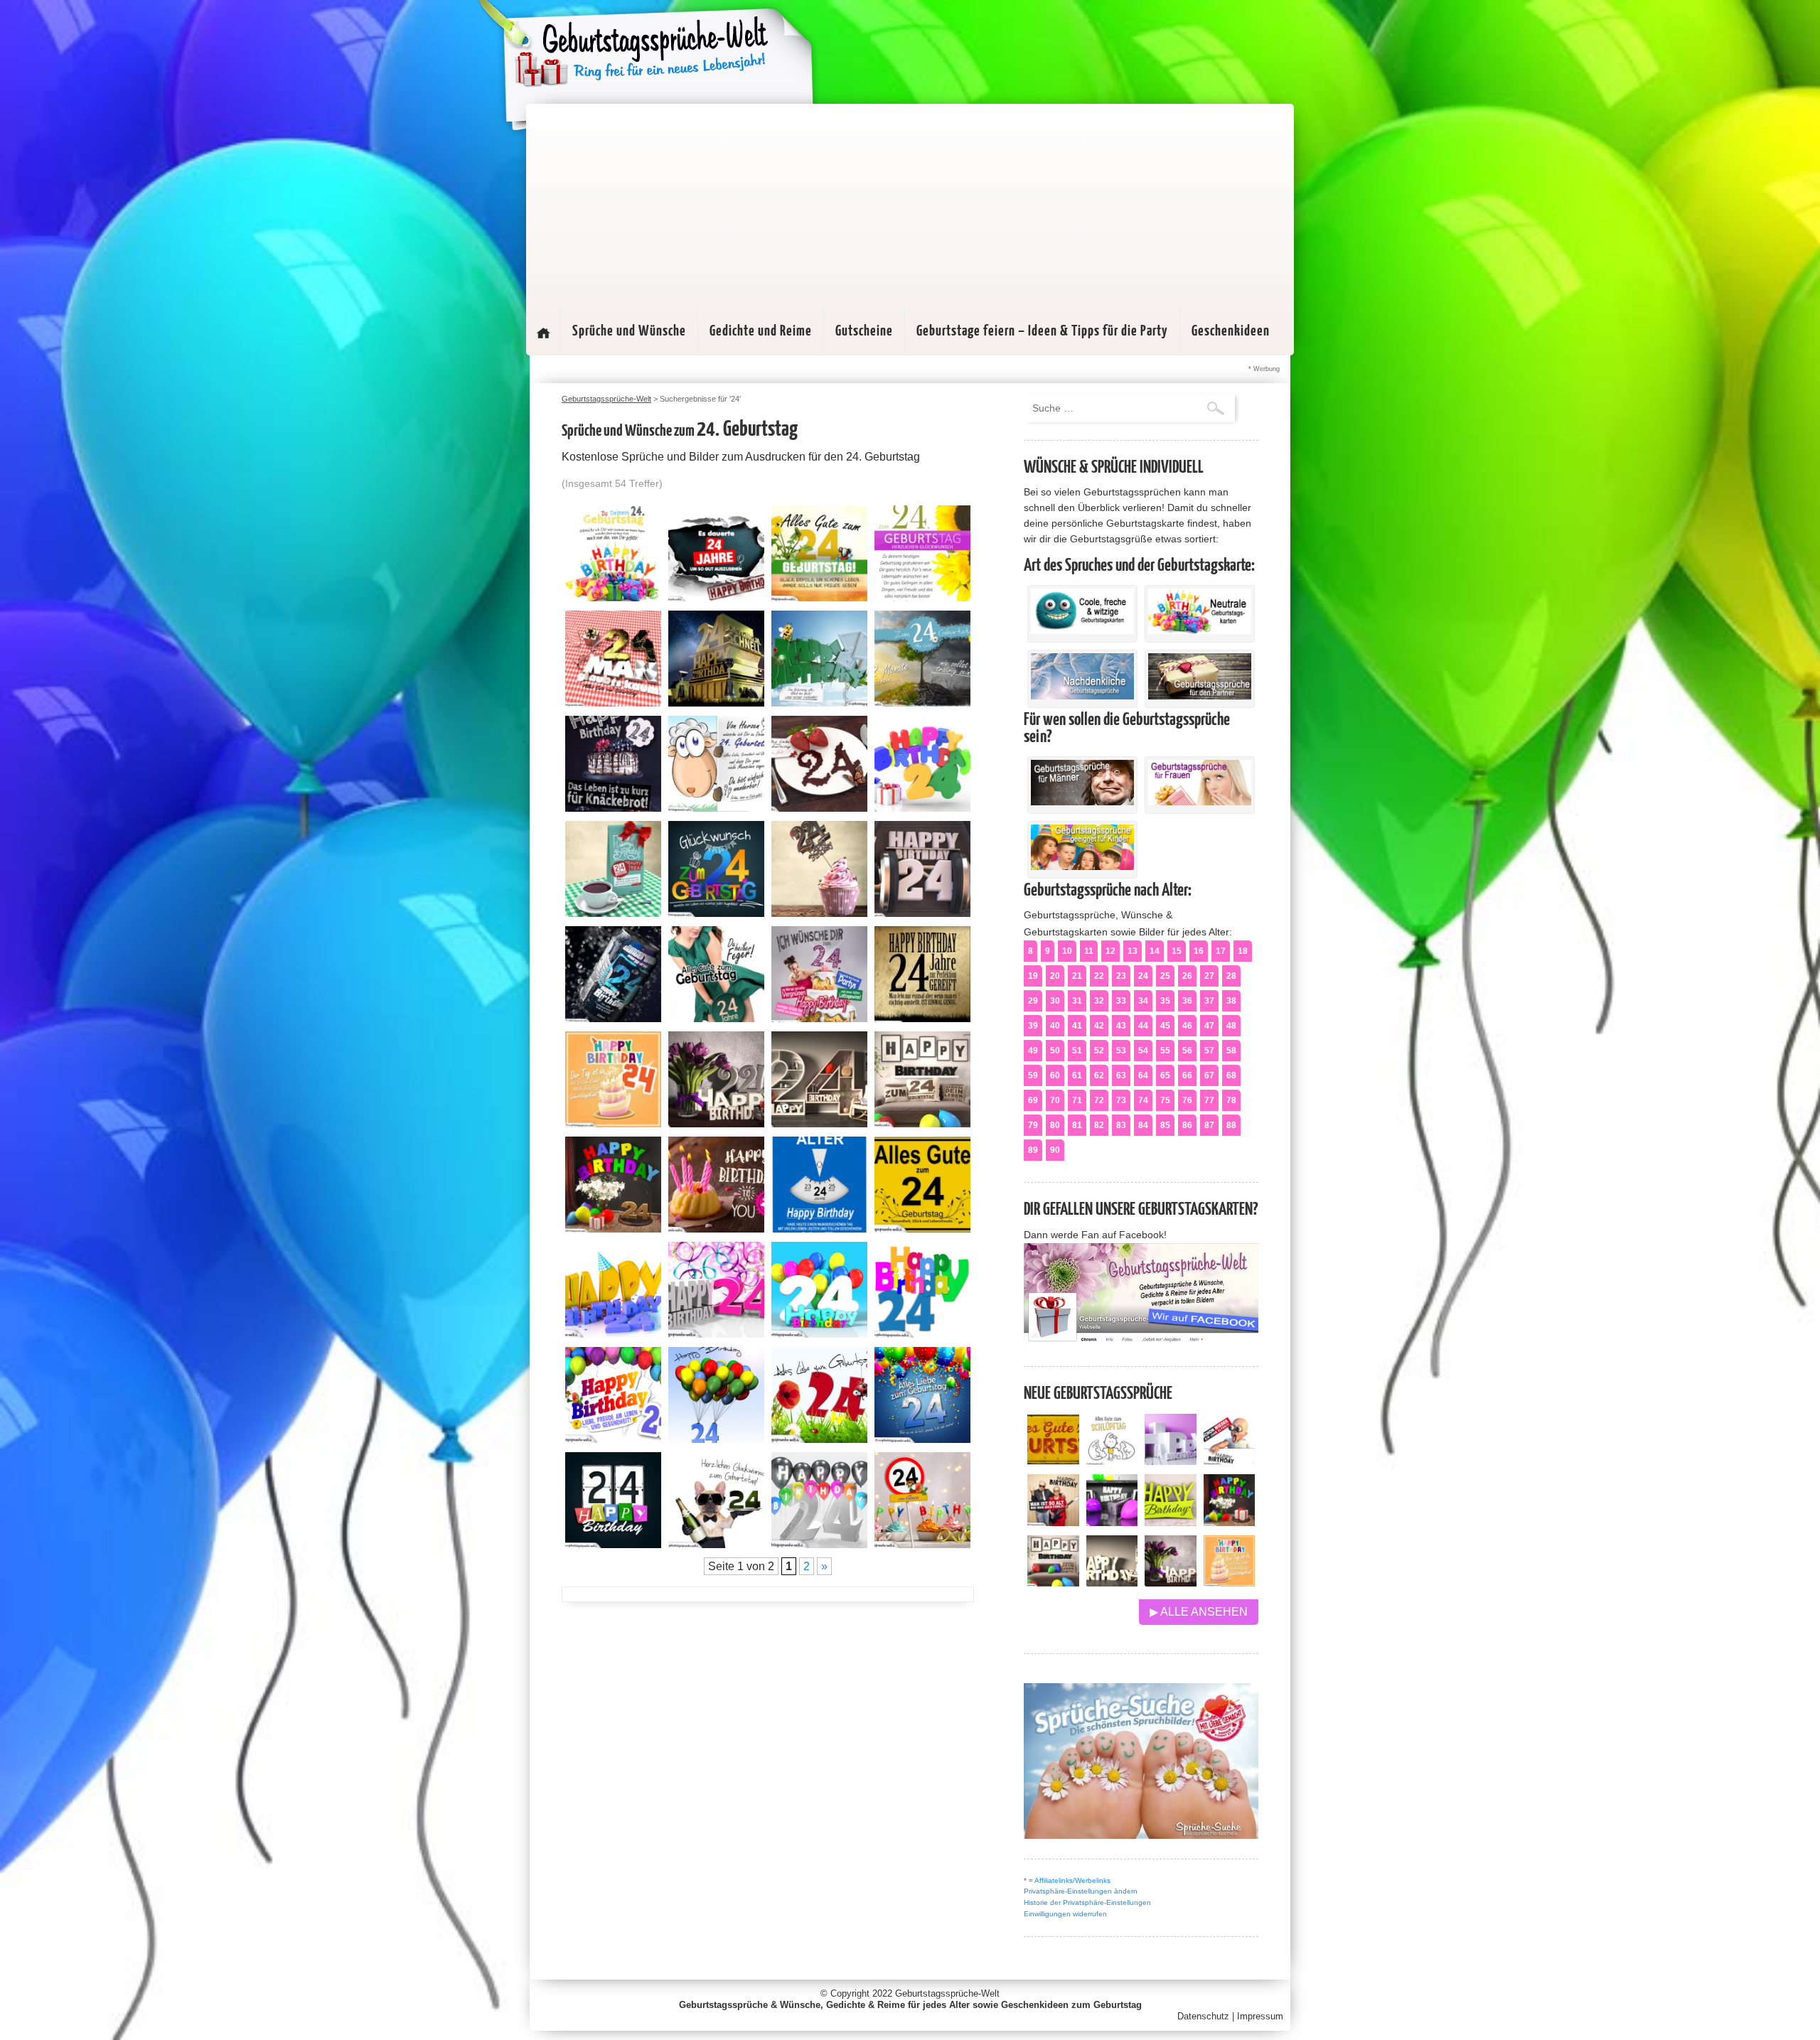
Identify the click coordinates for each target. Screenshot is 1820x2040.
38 (1231, 1001)
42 (1099, 1026)
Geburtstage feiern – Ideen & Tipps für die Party (1042, 331)
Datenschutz (1203, 2016)
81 (1077, 1125)
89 (1033, 1150)
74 (1143, 1100)
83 (1121, 1125)
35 (1165, 1001)
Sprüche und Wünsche (629, 331)
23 (1121, 976)
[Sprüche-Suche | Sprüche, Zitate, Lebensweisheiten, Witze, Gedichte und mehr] (1141, 1835)
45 (1165, 1026)
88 (1231, 1125)
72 (1099, 1100)
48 (1231, 1026)
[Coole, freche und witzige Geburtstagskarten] (1082, 630)
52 (1099, 1051)
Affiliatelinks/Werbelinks (1072, 1880)
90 (1055, 1150)
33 (1121, 1001)
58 (1231, 1051)
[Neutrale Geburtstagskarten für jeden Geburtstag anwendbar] (1200, 630)
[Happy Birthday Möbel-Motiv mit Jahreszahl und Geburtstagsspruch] (1112, 1583)
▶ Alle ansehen (1199, 1612)
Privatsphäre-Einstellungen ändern (1081, 1891)
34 (1143, 1001)
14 (1155, 951)
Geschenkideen (1231, 331)
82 (1099, 1125)
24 (1143, 976)
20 (1055, 976)
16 (1199, 951)
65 (1165, 1075)
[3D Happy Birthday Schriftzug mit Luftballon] (1171, 1461)
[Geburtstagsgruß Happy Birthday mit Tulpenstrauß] (1171, 1583)
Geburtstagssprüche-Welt (947, 1993)
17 (1221, 951)
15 (1177, 951)
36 (1187, 1001)
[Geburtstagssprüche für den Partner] (1200, 696)
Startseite (543, 333)
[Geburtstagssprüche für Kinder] (1082, 866)
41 (1077, 1026)
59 (1033, 1075)
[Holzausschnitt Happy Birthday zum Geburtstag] (1171, 1522)
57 (1209, 1051)
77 (1209, 1100)
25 (1165, 976)
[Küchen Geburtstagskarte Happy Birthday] (1112, 1522)
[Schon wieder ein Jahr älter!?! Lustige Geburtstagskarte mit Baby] (1230, 1461)
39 (1033, 1026)
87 (1209, 1125)
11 (1089, 951)
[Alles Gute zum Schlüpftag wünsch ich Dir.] (1112, 1461)
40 (1055, 1026)
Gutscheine (864, 331)
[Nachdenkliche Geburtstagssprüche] (1082, 696)
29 (1033, 1001)
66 (1187, 1075)
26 (1187, 976)
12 (1110, 951)
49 (1033, 1051)
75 (1165, 1100)
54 (1143, 1051)
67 (1209, 1075)
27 (1209, 976)
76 (1187, 1100)
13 (1133, 951)
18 (1243, 951)
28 (1231, 976)
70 (1055, 1100)
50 (1055, 1051)
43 (1121, 1026)
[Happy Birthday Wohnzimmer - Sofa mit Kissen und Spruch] (1053, 1583)
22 (1099, 976)
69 (1033, 1100)
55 (1165, 1051)
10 (1067, 951)
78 (1231, 1100)
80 (1055, 1125)
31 (1077, 1001)
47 (1209, 1026)
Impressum (1260, 2016)
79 (1033, 1125)
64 (1143, 1075)
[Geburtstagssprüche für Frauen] (1200, 802)
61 (1077, 1075)
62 (1099, 1075)
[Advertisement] (910, 203)
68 (1231, 1075)
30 (1055, 1001)
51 (1077, 1051)
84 (1143, 1125)
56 (1187, 1051)
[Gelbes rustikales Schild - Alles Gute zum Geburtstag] (1053, 1461)
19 (1033, 976)
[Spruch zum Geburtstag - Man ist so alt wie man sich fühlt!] (1053, 1522)
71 (1077, 1100)
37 (1209, 1001)
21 (1077, 976)
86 (1187, 1125)
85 (1165, 1125)
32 (1099, 1001)
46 (1187, 1026)
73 (1121, 1100)
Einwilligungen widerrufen (1065, 1914)
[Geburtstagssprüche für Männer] (1082, 802)
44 (1143, 1026)
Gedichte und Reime (761, 331)
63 (1121, 1075)
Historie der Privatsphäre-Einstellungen (1087, 1902)
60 (1055, 1075)
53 (1121, 1051)
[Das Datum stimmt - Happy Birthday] (1230, 1583)
